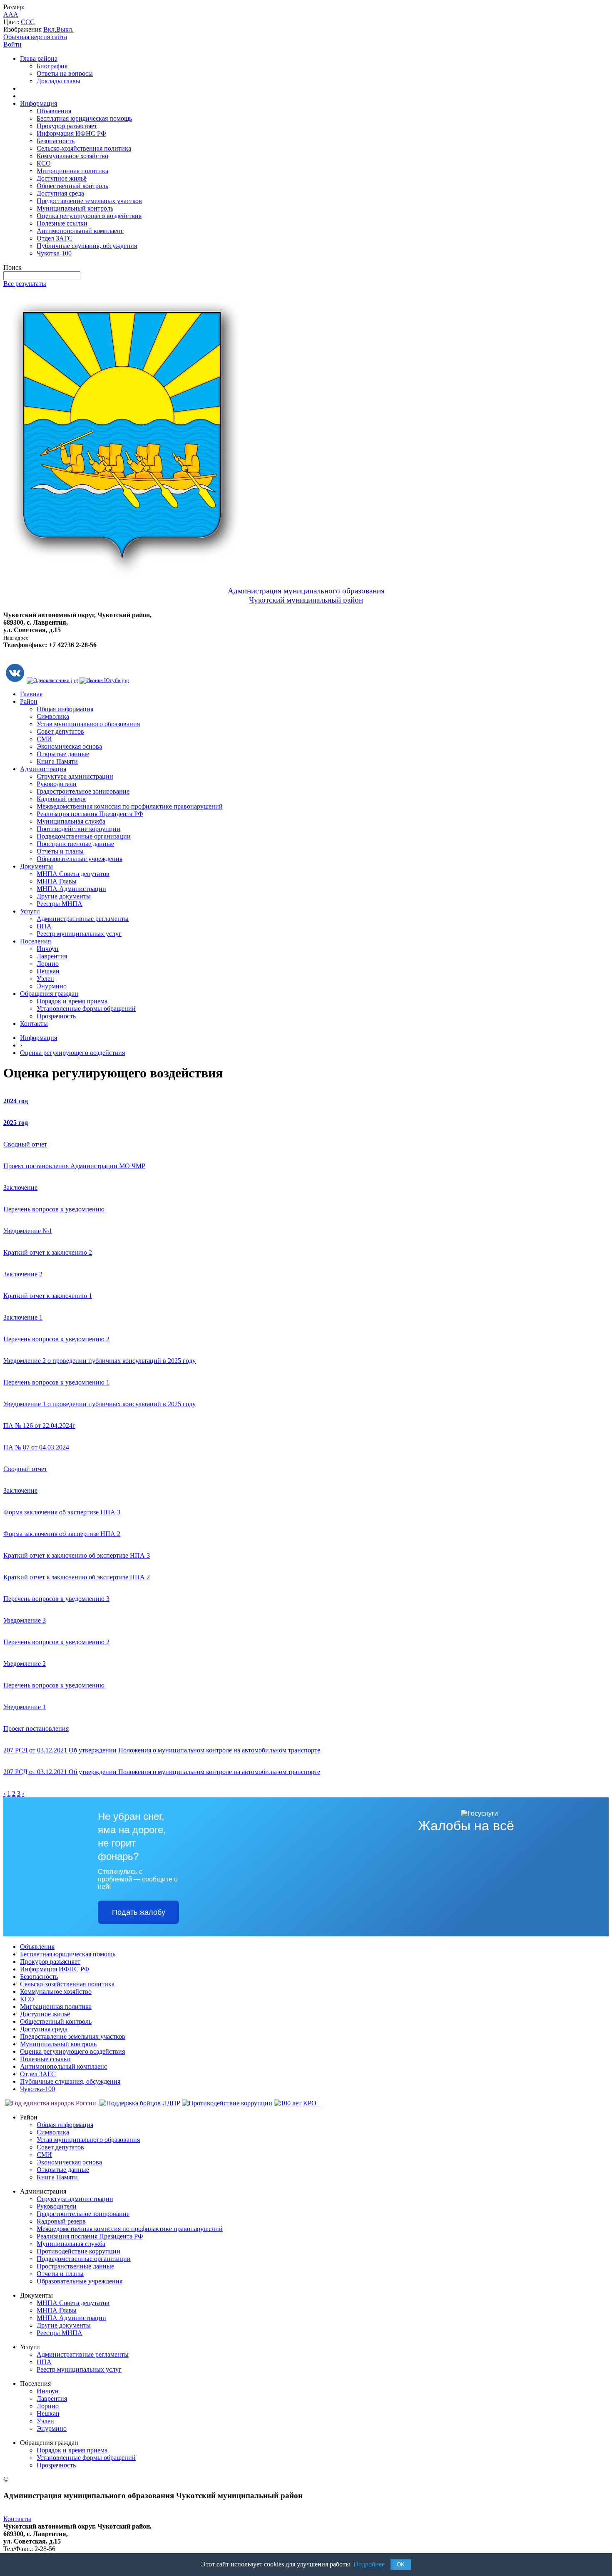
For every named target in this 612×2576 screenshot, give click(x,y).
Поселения (35, 941)
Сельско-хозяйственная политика (84, 148)
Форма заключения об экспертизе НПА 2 (62, 1534)
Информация (39, 103)
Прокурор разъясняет (67, 126)
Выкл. (65, 29)
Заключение (20, 1187)
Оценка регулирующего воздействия (89, 216)
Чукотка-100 (54, 253)
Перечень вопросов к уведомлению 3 (56, 1599)
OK (401, 2565)
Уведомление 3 (25, 1620)
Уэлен (45, 979)
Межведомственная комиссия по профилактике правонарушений (130, 806)
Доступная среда (60, 193)
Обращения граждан (49, 994)
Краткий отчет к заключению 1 (48, 1296)
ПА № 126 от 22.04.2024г (39, 1426)
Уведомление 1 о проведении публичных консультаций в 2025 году (100, 1404)
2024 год (16, 1101)
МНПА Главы (57, 881)
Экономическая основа (69, 746)
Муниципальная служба (71, 821)
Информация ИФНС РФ (71, 133)
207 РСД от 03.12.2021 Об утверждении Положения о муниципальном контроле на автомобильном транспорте (162, 1750)
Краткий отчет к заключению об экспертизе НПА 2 (77, 1577)
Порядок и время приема (72, 1001)
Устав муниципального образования (88, 724)
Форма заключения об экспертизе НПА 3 (62, 1512)
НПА (44, 926)
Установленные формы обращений (86, 1009)
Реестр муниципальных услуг (79, 934)
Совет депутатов (60, 731)
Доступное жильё (62, 178)
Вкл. (50, 29)
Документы (36, 866)
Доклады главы (58, 81)
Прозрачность (56, 1016)
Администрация (43, 769)
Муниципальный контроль (75, 208)
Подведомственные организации (84, 836)
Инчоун (48, 949)
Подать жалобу (139, 1912)
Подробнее (369, 2564)
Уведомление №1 (28, 1231)
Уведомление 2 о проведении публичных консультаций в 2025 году (100, 1361)
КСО (44, 163)
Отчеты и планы (60, 851)
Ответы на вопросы (65, 73)
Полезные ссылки (62, 223)
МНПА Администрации (71, 889)
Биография (52, 66)
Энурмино (52, 986)
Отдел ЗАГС (55, 238)
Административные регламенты (83, 919)
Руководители (57, 784)
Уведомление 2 (25, 1664)
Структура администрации (75, 776)
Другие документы (64, 896)
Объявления (54, 111)
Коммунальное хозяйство (72, 156)
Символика (53, 716)
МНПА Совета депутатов (73, 874)
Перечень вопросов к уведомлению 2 (56, 1339)
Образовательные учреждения (80, 859)
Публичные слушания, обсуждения (87, 246)
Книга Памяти (57, 761)
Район (29, 701)
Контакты (34, 1024)
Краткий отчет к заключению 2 (48, 1252)
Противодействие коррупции (78, 829)
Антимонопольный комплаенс (80, 231)
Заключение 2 (23, 1274)
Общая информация (65, 709)
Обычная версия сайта (35, 37)
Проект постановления (36, 1729)
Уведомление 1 (25, 1707)
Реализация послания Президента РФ (90, 814)
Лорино (48, 964)
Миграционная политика (72, 171)
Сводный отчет (25, 1144)
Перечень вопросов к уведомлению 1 (56, 1382)
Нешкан (48, 971)
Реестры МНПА (60, 904)
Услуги (30, 911)
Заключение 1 (23, 1317)
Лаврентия (52, 956)
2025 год (16, 1123)
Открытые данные (63, 754)
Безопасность (56, 141)
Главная (31, 694)
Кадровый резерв (61, 799)
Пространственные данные (75, 844)
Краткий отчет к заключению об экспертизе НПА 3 (77, 1555)
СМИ (44, 739)
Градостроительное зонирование (83, 791)
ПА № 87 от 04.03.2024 (36, 1447)
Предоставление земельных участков (89, 201)
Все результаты (25, 284)
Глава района (39, 58)
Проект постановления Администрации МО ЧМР (74, 1166)
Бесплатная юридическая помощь (84, 118)
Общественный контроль (72, 186)
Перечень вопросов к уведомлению (54, 1209)
